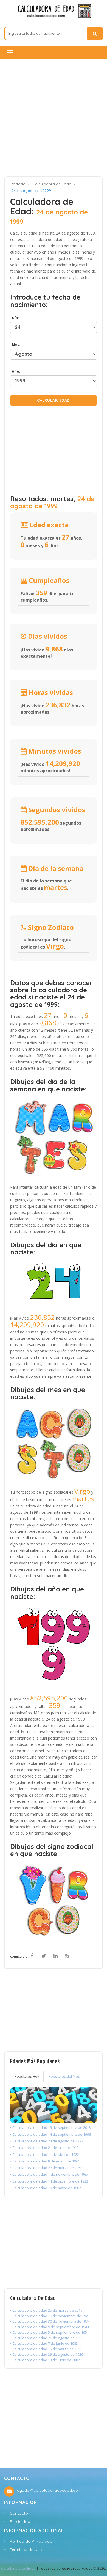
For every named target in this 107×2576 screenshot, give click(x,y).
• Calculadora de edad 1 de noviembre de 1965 (49, 2174)
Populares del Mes (64, 2076)
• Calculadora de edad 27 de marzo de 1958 (46, 2168)
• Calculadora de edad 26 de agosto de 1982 (47, 2338)
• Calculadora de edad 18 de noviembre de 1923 (50, 2316)
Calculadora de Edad (52, 184)
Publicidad (20, 2521)
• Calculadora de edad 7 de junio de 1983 (44, 2343)
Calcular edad (54, 400)
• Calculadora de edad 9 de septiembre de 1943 (50, 2327)
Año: (15, 371)
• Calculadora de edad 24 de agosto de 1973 (47, 2141)
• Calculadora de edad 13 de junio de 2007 (45, 2360)
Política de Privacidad (31, 2541)
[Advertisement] (54, 118)
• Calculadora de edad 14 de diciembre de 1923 (49, 2181)
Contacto (19, 2513)
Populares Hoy (27, 2076)
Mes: (15, 344)
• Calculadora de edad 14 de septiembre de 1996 (50, 2134)
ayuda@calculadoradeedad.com (49, 2490)
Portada (18, 184)
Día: (15, 318)
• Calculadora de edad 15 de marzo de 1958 (46, 2349)
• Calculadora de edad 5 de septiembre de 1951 (50, 2332)
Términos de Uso (26, 2550)
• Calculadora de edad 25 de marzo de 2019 (46, 2310)
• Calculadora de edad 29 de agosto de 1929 (47, 2354)
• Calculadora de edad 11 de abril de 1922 (45, 2154)
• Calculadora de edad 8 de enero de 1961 (45, 2161)
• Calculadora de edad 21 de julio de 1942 (44, 2148)
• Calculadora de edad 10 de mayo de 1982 (46, 2188)
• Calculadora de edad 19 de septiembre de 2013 (50, 2127)
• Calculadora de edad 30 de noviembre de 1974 (50, 2321)
